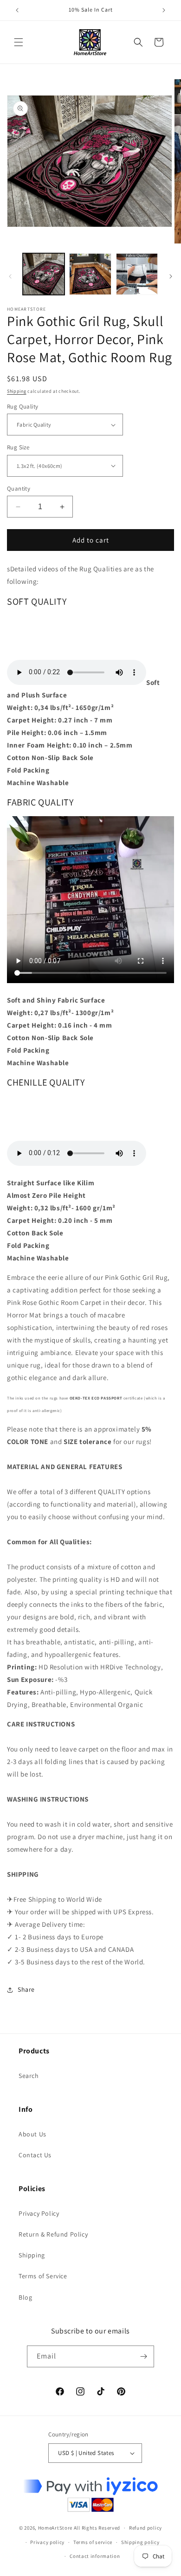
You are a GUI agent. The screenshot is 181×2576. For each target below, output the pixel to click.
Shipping (17, 391)
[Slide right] (171, 276)
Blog (25, 2297)
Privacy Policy (39, 2213)
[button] (19, 42)
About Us (32, 2134)
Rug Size (18, 447)
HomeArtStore (55, 2528)
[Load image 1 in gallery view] (44, 274)
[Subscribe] (143, 2356)
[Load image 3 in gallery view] (137, 274)
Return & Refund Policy (53, 2234)
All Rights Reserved (97, 2528)
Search (29, 2076)
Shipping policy (140, 2542)
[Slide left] (10, 276)
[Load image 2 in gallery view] (90, 274)
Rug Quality (23, 406)
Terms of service (93, 2542)
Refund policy (145, 2528)
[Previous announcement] (17, 10)
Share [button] (26, 1989)
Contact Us (35, 2155)
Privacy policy (47, 2542)
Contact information (95, 2556)
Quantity (19, 489)
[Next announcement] (164, 10)
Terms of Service (43, 2276)
